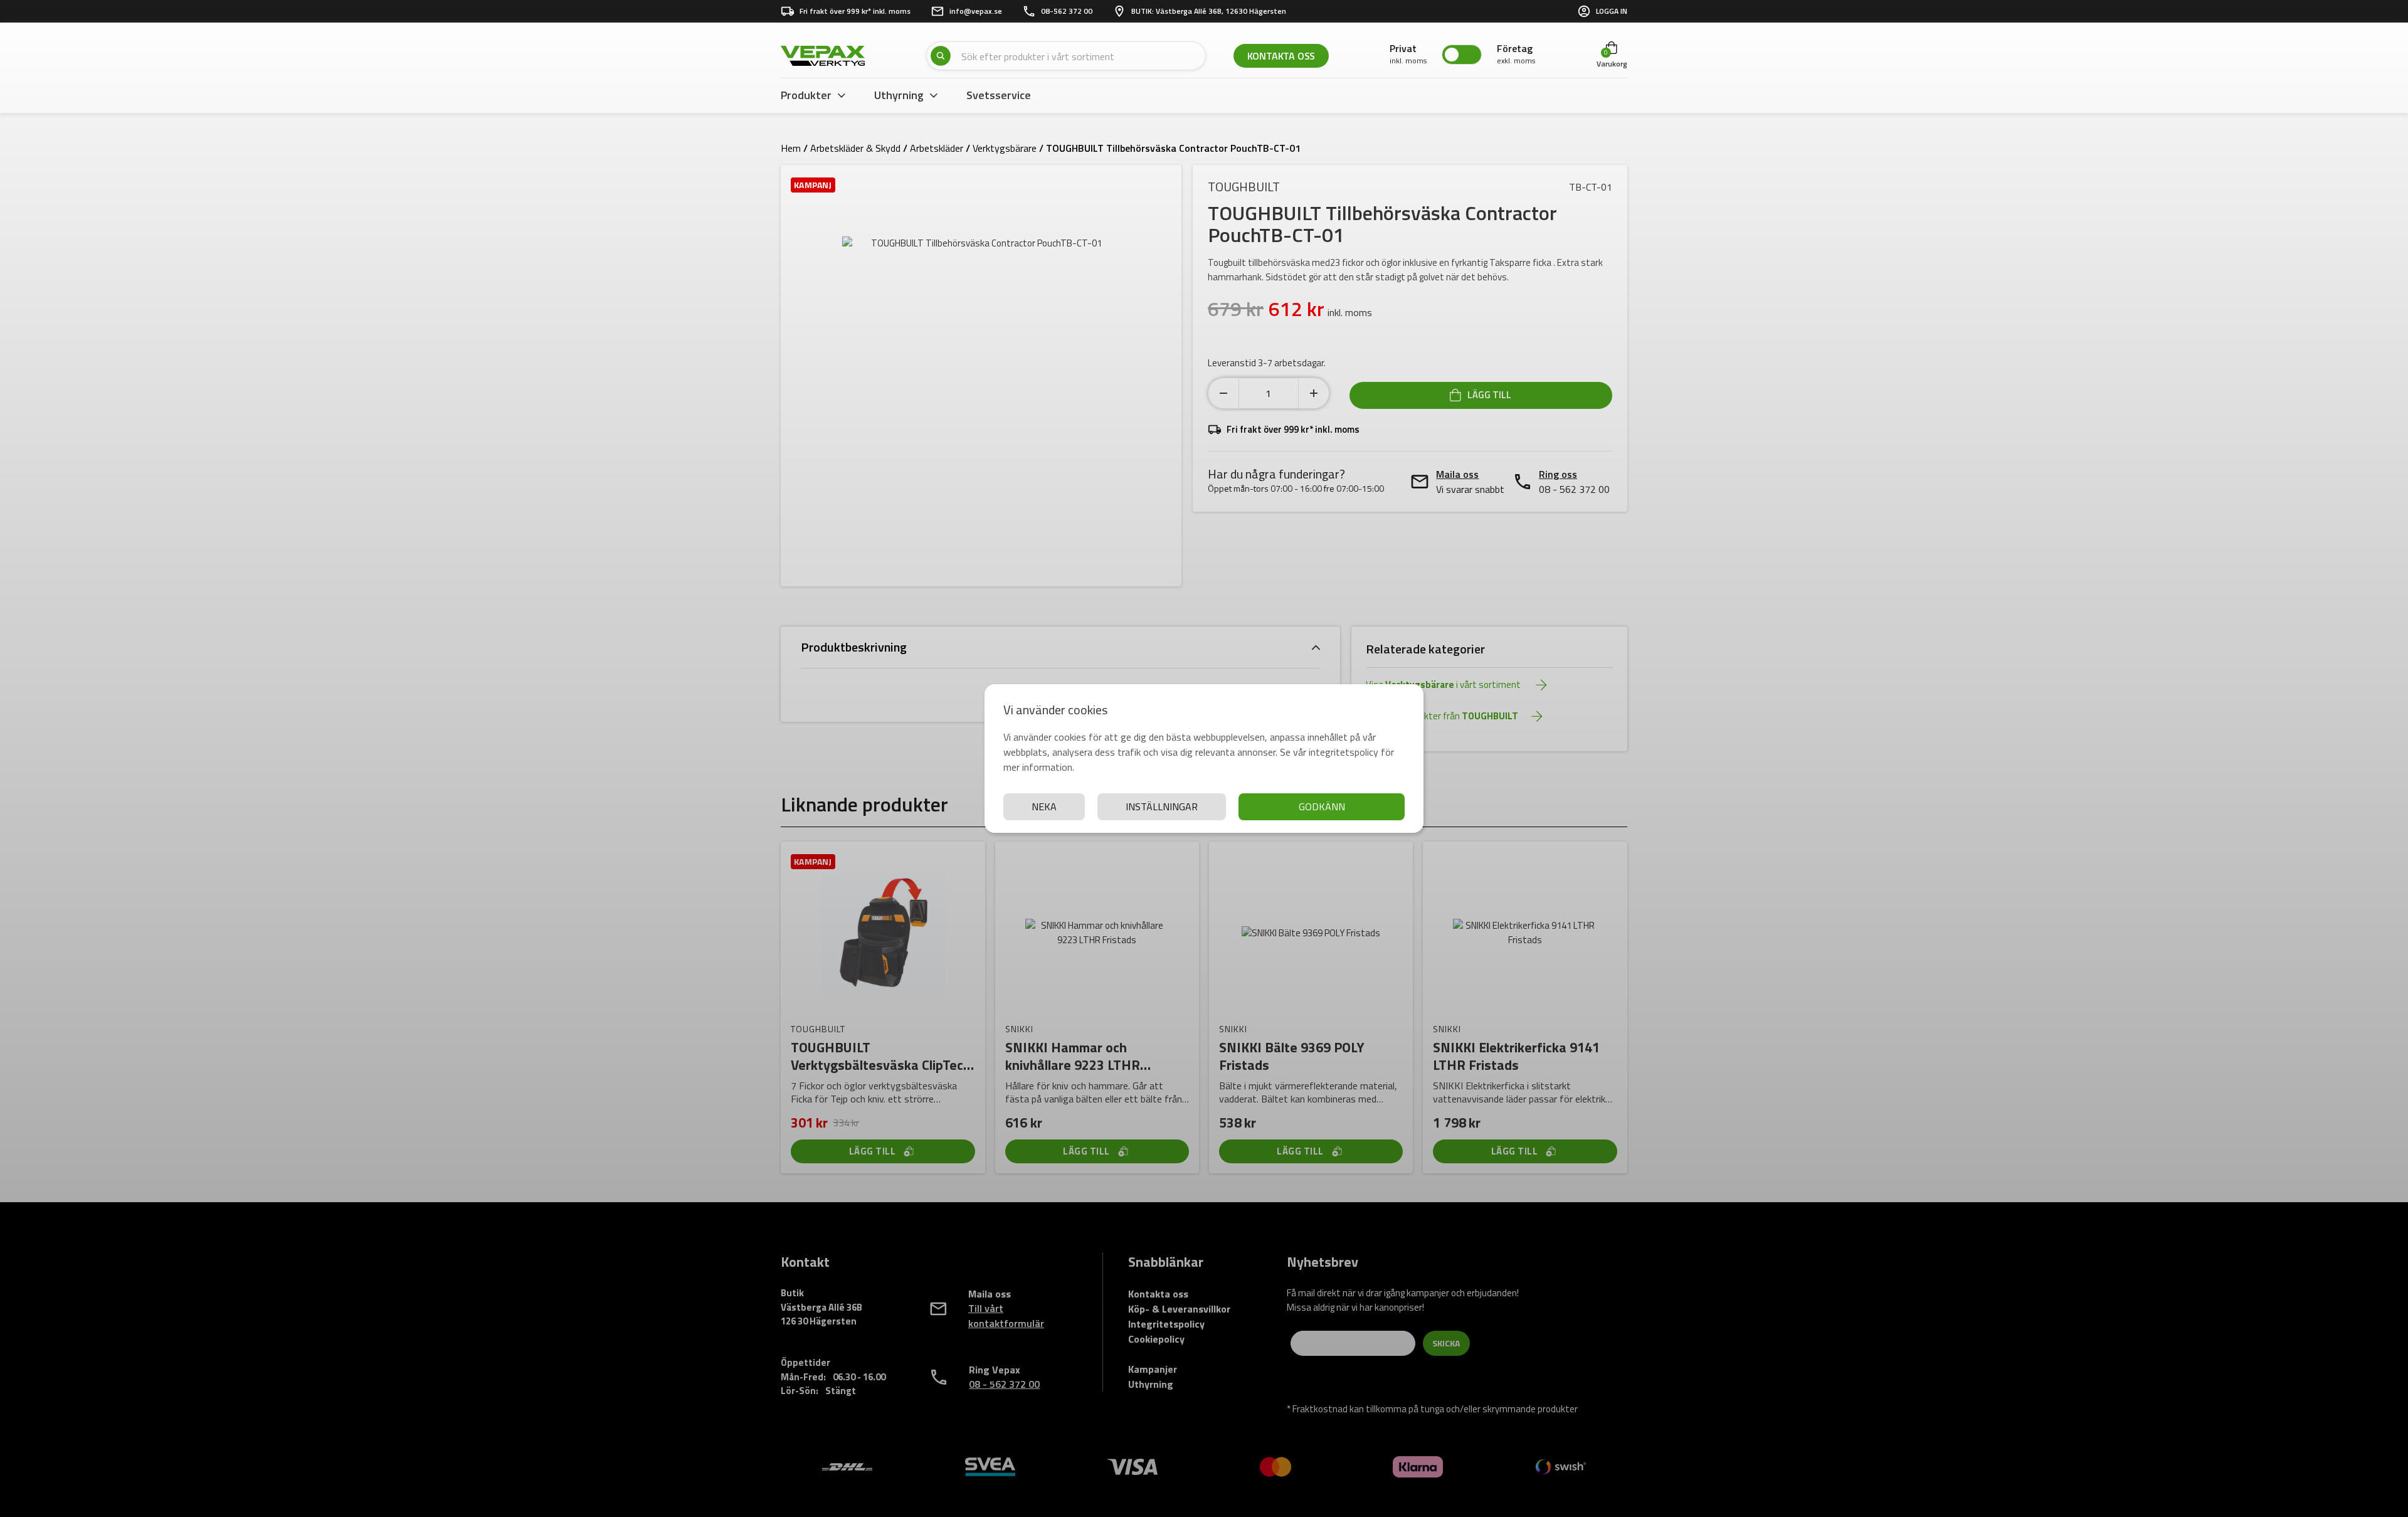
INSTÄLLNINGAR (1162, 806)
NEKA (1044, 806)
